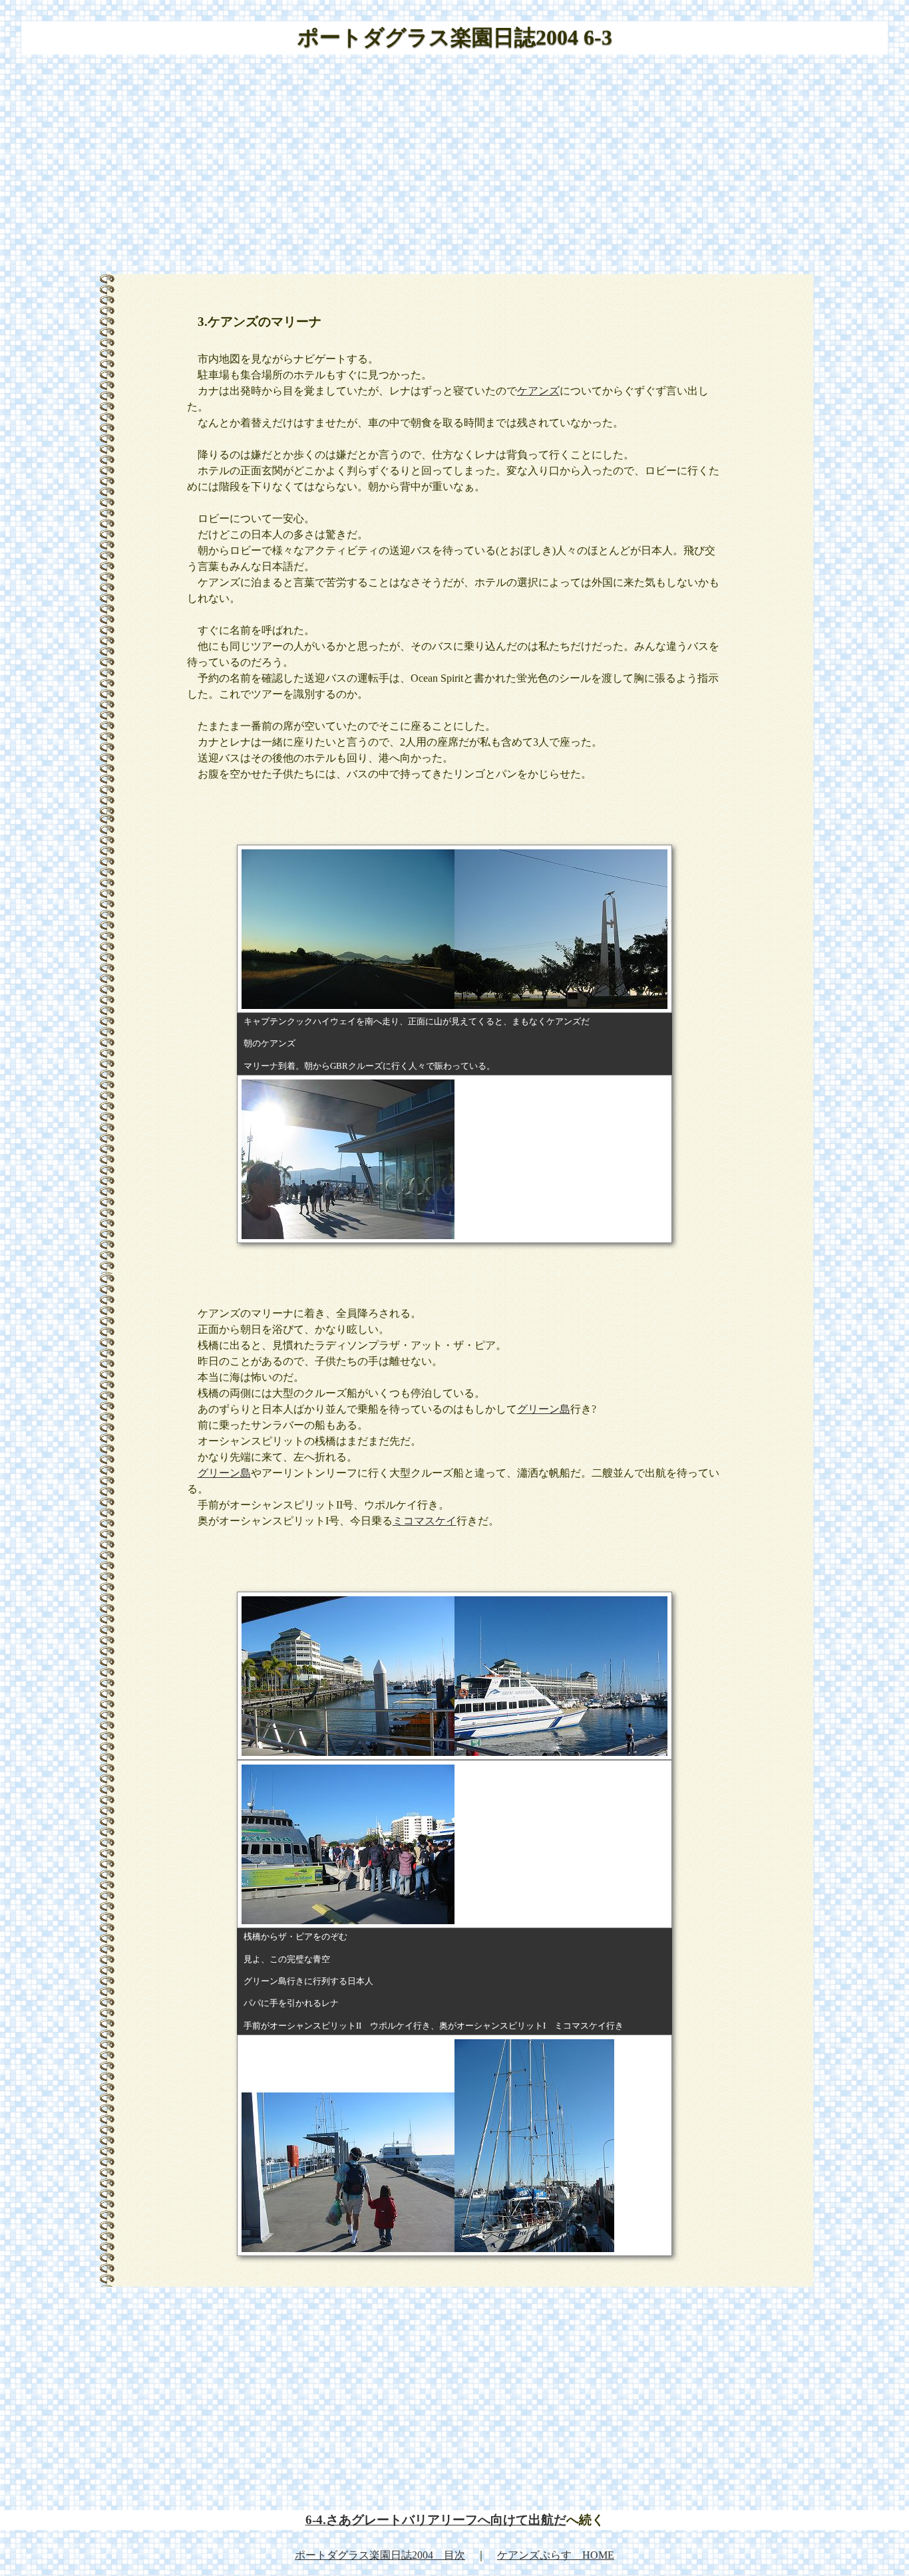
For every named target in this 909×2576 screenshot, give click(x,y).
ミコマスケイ (425, 1521)
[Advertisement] (454, 169)
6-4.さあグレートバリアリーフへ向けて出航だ (436, 2520)
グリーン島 (544, 1409)
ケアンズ (538, 391)
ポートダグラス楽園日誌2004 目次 (380, 2555)
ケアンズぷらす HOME (556, 2555)
